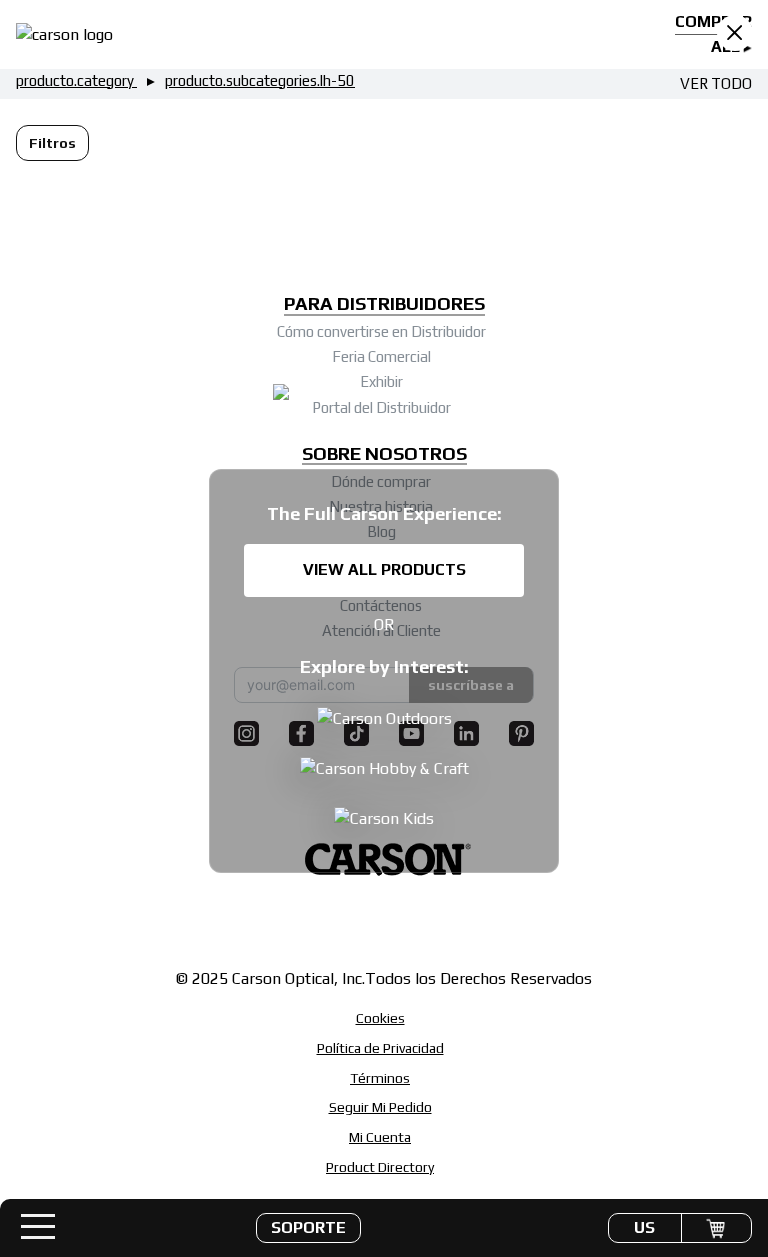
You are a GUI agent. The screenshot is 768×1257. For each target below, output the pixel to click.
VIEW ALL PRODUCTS (384, 569)
